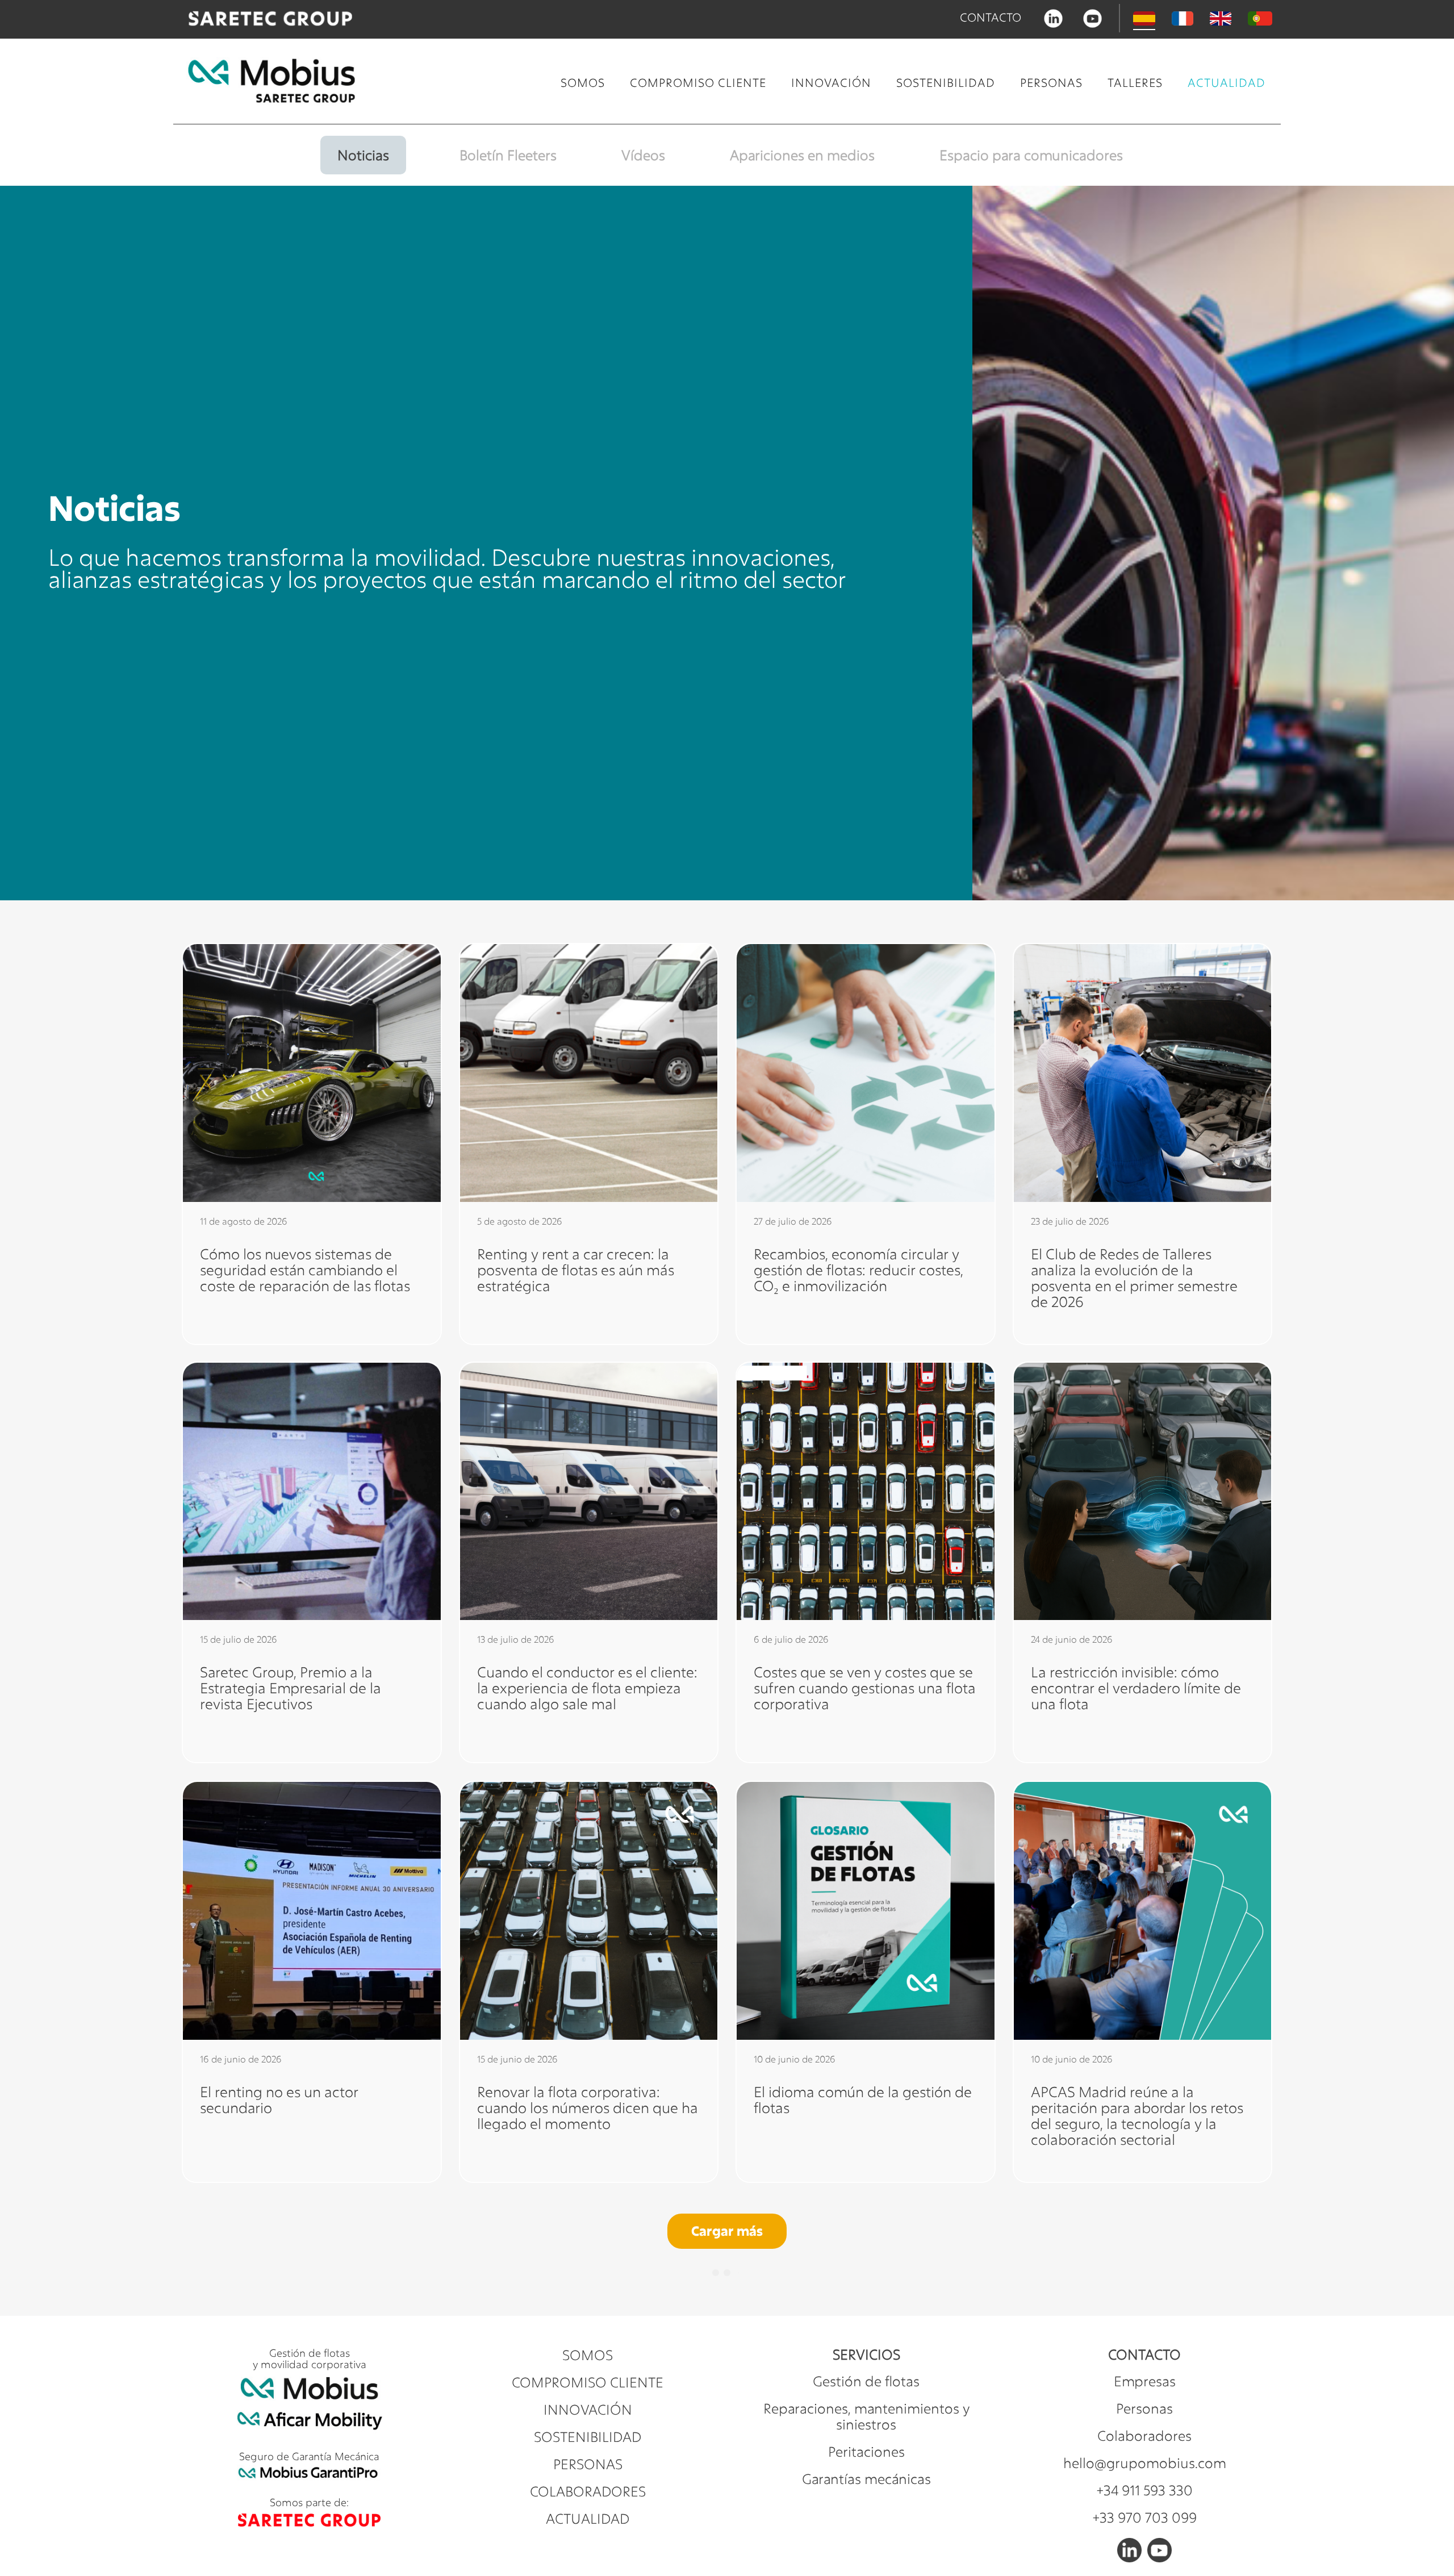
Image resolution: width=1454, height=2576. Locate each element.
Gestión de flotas (866, 2381)
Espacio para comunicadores (1031, 155)
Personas (1144, 2408)
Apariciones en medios (802, 155)
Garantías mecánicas (866, 2479)
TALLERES (1135, 83)
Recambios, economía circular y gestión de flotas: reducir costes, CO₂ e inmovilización (858, 1269)
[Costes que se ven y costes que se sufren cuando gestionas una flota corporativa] (866, 1492)
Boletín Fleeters (508, 155)
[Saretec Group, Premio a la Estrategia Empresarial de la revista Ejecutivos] (312, 1492)
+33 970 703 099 (1145, 2517)
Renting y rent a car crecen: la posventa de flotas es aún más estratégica (576, 1269)
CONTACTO (991, 17)
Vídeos (643, 155)
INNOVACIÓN (831, 83)
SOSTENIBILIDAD (946, 83)
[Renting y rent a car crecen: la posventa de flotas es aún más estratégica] (589, 1073)
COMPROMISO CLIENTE (698, 83)
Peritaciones (866, 2452)
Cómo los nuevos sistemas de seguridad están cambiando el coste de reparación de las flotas (305, 1269)
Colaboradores (1144, 2436)
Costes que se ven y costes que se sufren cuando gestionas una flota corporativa (865, 1688)
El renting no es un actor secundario (279, 2099)
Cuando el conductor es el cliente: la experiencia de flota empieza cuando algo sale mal (587, 1688)
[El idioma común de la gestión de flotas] (866, 1911)
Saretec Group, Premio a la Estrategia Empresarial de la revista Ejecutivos (291, 1688)
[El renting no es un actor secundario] (312, 1911)
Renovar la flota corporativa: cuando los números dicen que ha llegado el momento (588, 2107)
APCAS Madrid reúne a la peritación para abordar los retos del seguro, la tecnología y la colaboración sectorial (1137, 2115)
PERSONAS (1051, 83)
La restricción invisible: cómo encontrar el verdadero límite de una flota (1136, 1688)
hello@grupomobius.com (1145, 2463)
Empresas (1145, 2381)
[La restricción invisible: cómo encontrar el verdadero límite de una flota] (1143, 1492)
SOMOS (583, 83)
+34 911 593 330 (1145, 2490)
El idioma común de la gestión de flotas (863, 2099)
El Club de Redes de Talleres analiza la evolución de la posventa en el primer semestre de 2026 (1134, 1277)
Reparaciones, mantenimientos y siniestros (866, 2416)
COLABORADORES (588, 2491)
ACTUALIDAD (1227, 83)
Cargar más (727, 2231)
